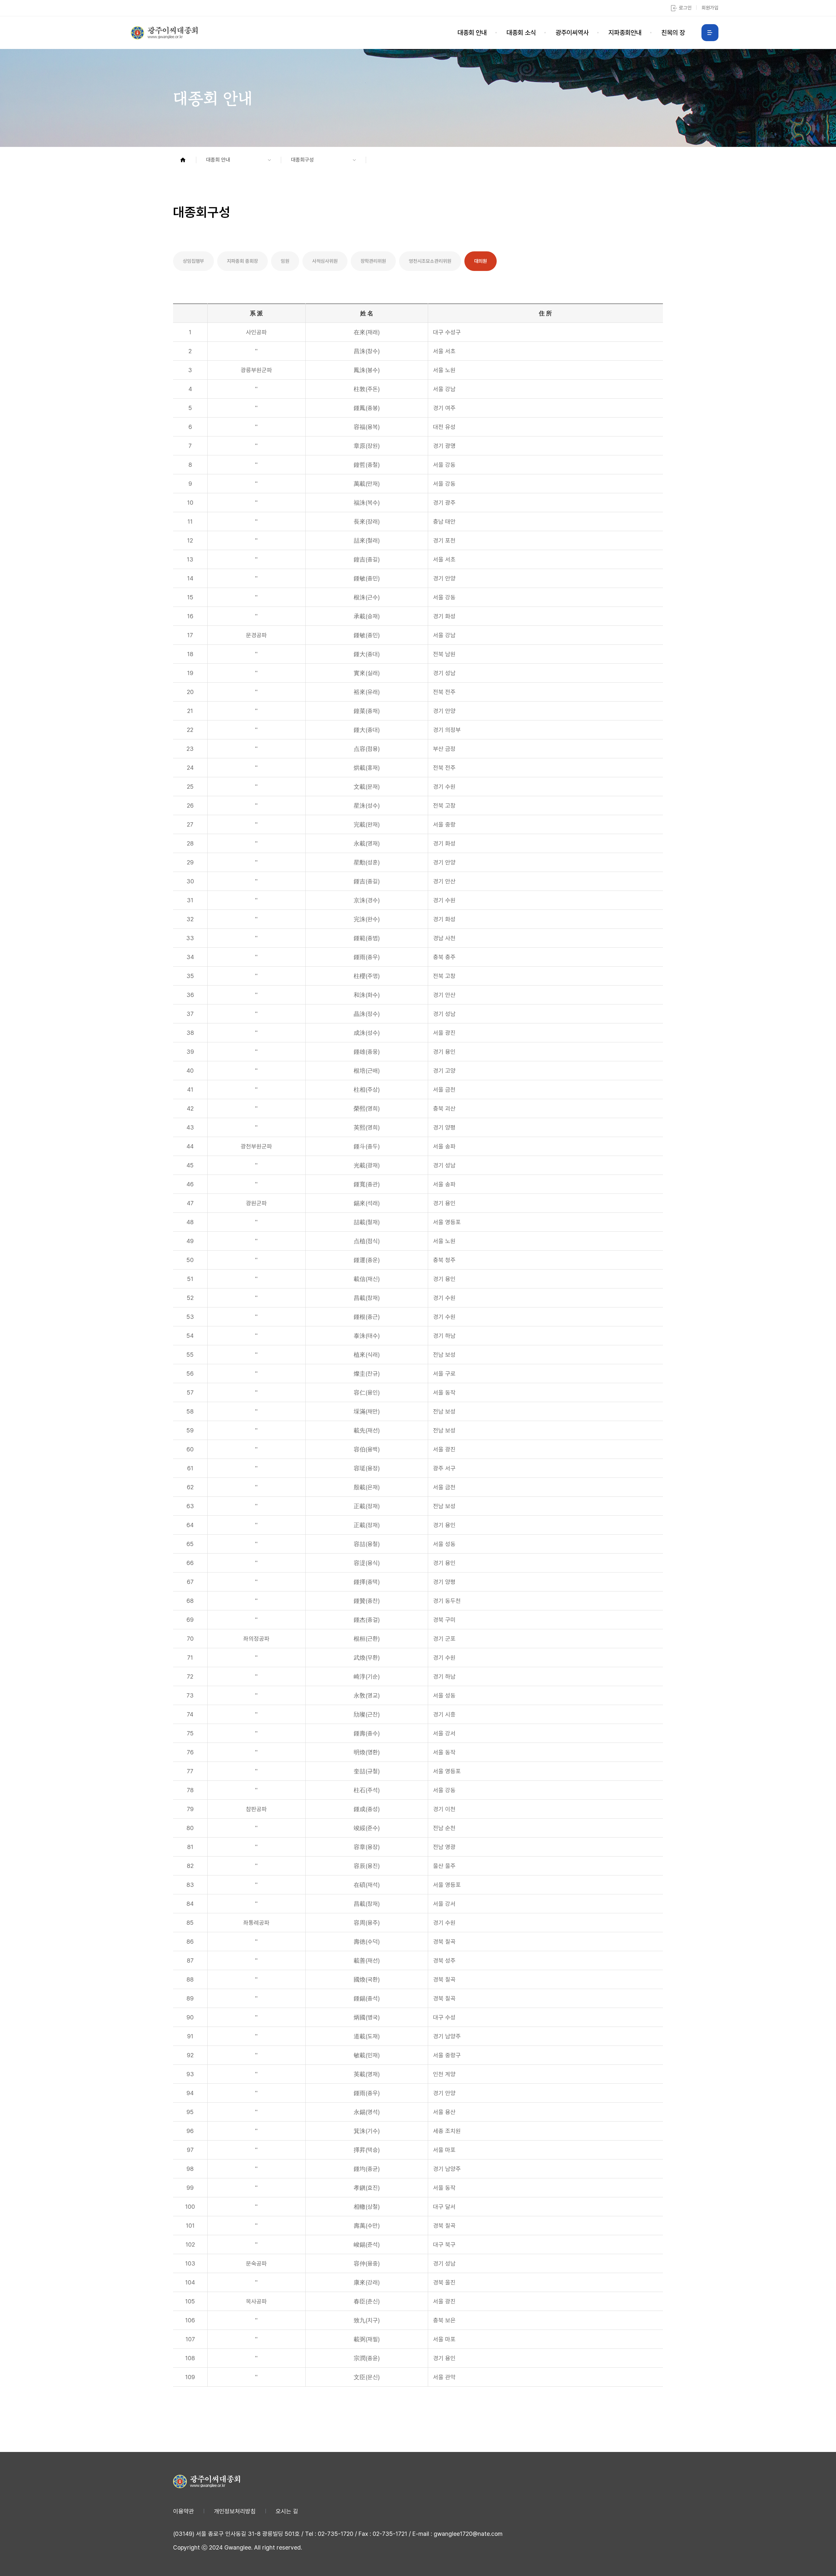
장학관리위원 (373, 261)
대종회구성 (302, 160)
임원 (285, 261)
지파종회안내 (625, 33)
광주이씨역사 (572, 33)
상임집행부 (193, 261)
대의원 (481, 261)
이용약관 (184, 2511)
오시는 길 (287, 2511)
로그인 (685, 8)
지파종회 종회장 (242, 261)
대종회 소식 (521, 33)
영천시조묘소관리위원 (430, 261)
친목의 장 (673, 33)
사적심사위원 (325, 261)
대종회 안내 (472, 33)
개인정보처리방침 (235, 2511)
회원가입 (710, 8)
